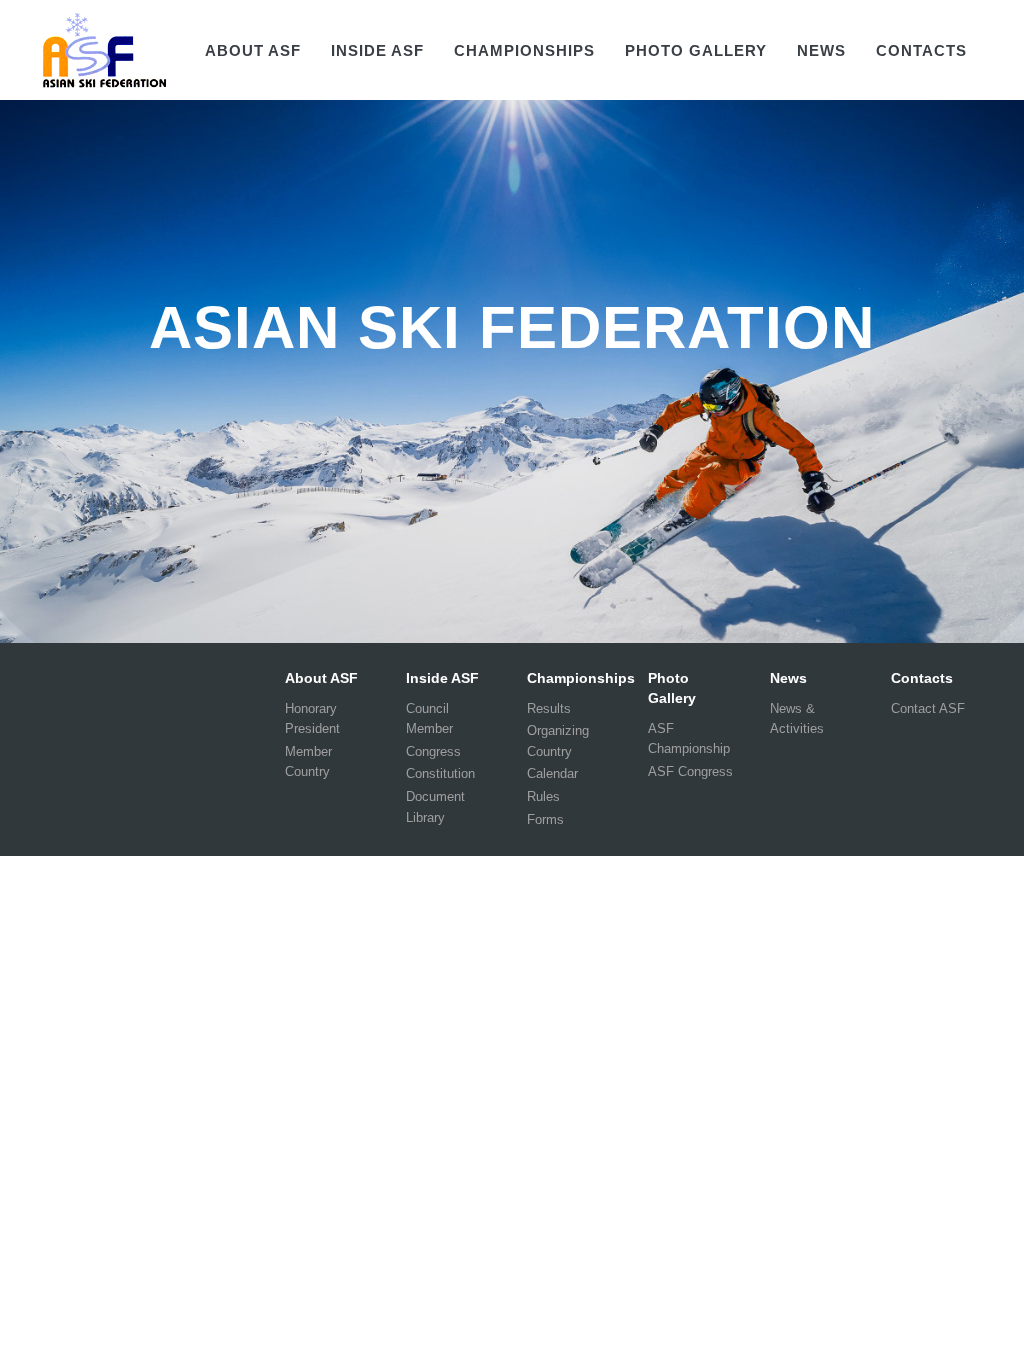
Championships (524, 50)
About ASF (253, 50)
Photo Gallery (696, 50)
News (821, 50)
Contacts (921, 50)
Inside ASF (377, 50)
